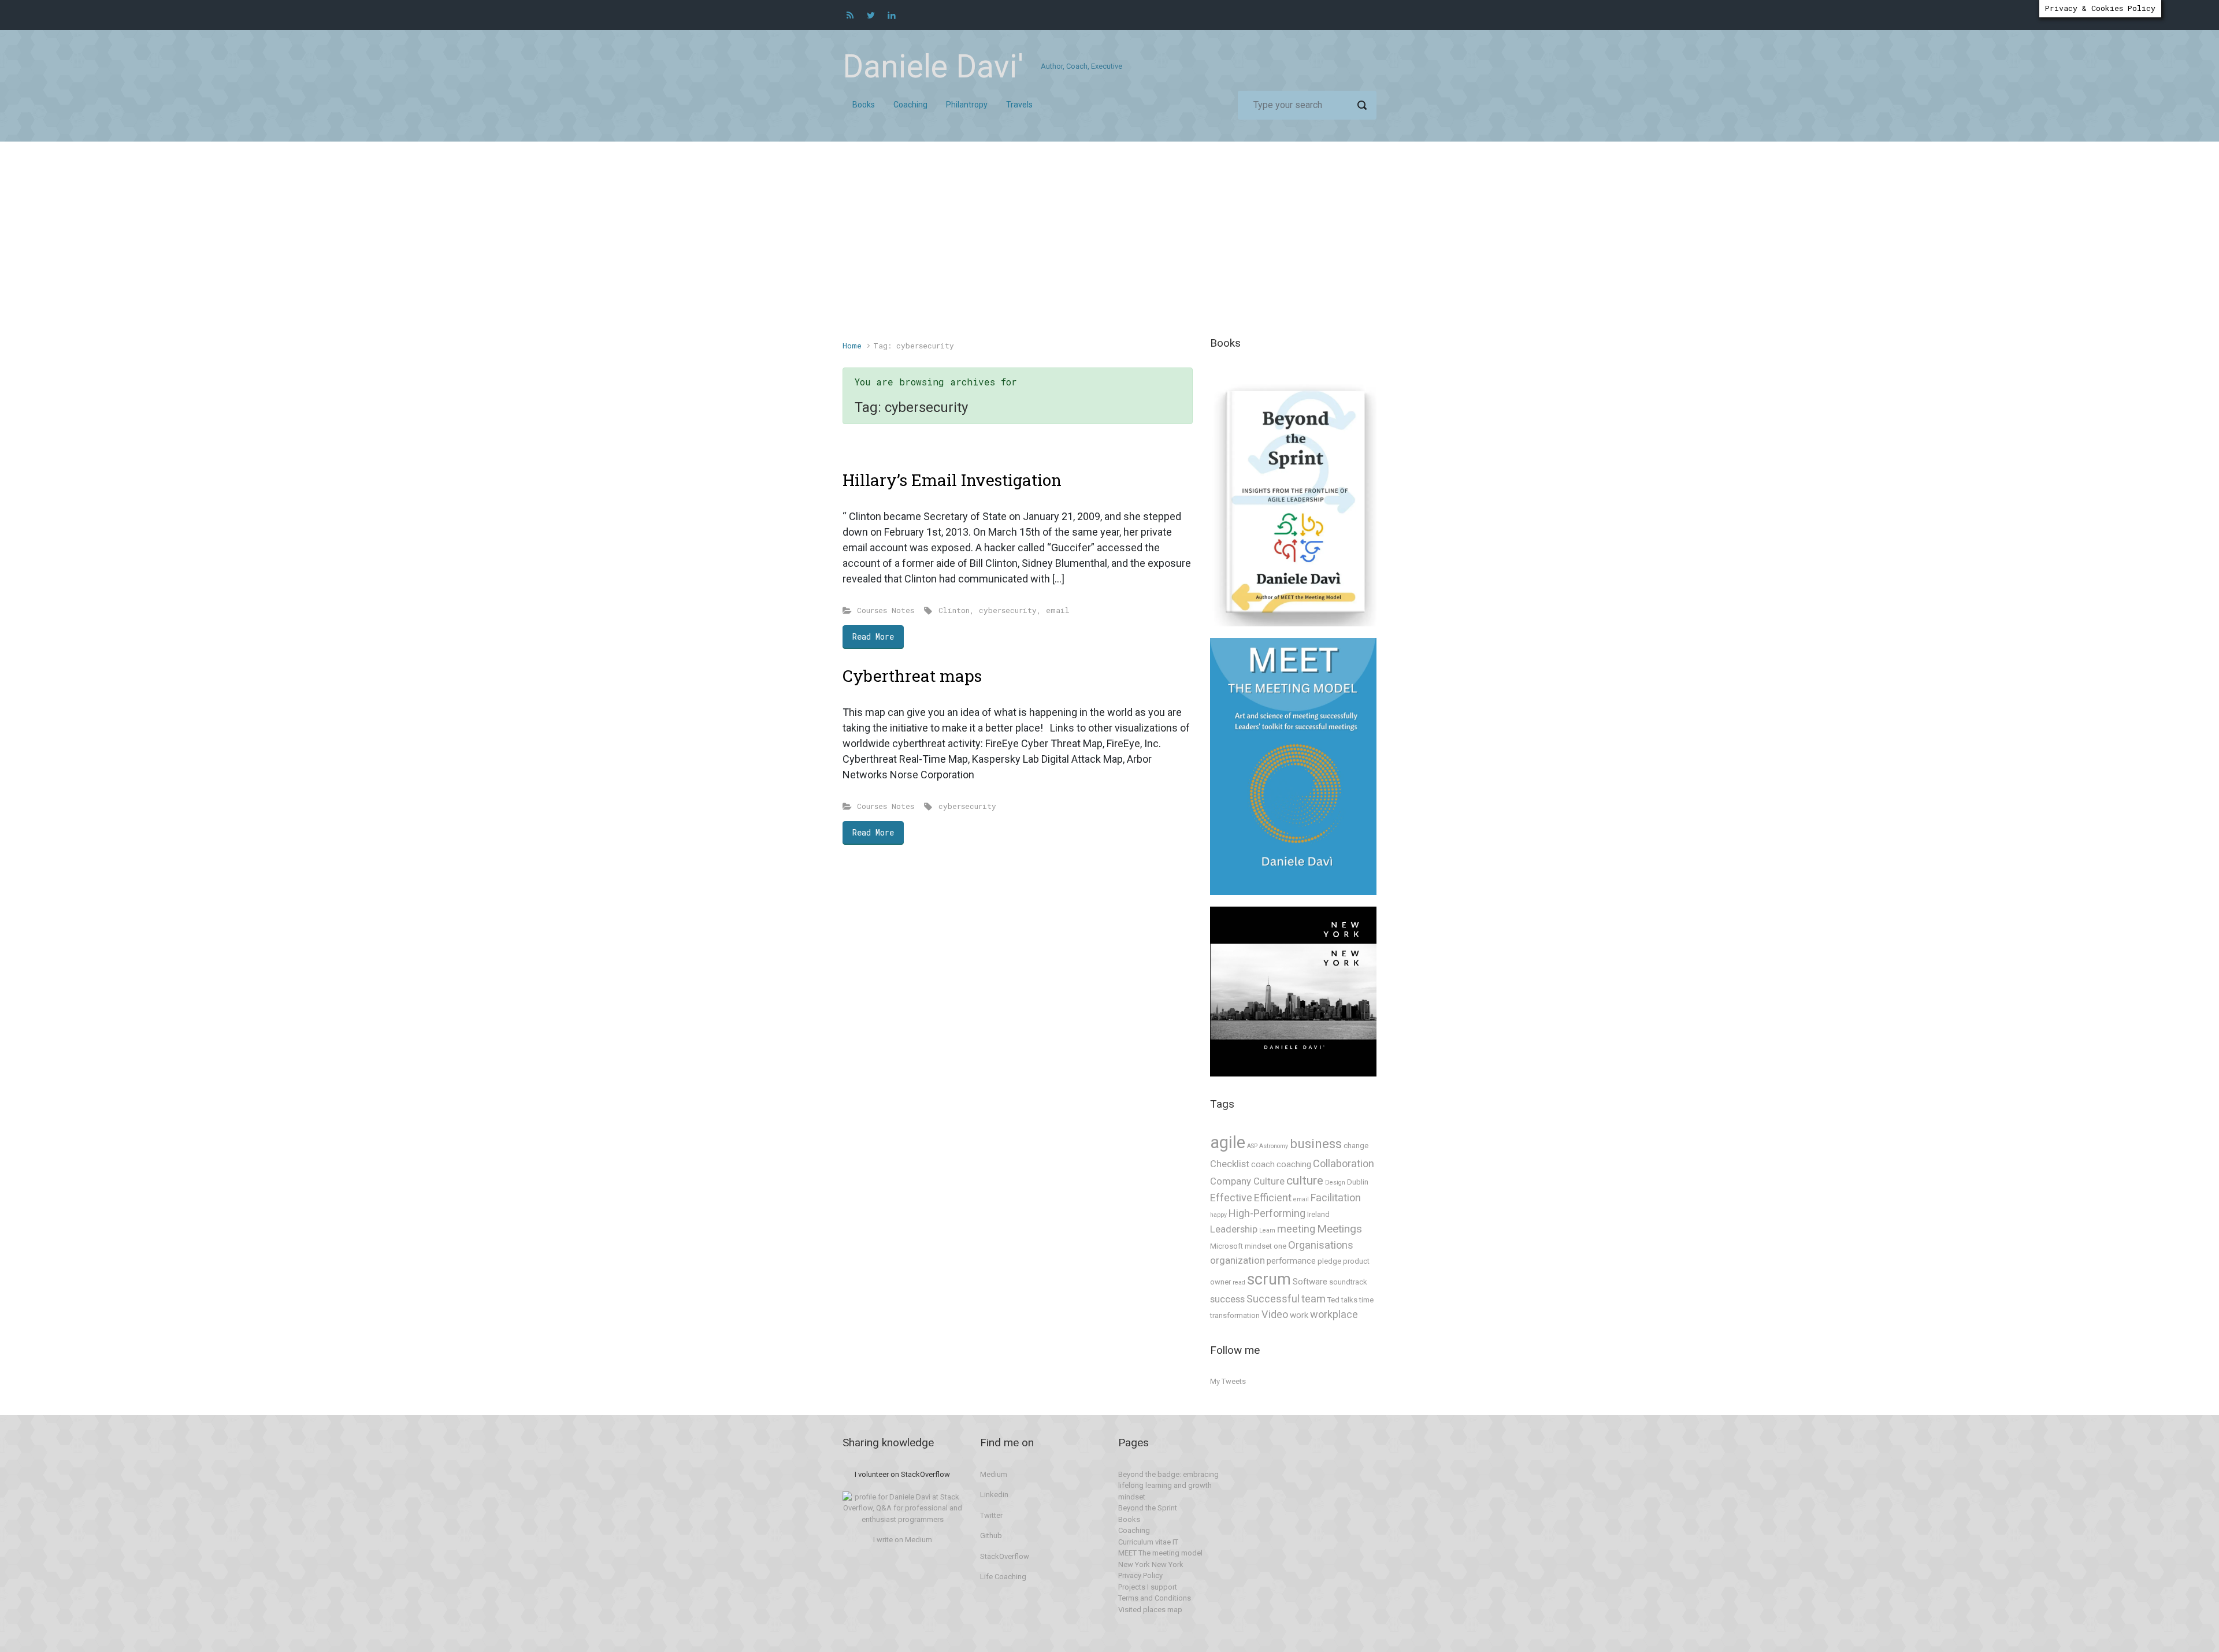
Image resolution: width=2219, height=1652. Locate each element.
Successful (1273, 1299)
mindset (1258, 1246)
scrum (1269, 1279)
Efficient (1273, 1198)
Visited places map (1150, 1610)
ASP (1252, 1146)
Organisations (1321, 1245)
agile (1228, 1142)
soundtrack (1348, 1282)
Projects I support (1148, 1587)
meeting (1296, 1229)
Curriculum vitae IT (1148, 1542)
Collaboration (1344, 1163)
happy (1218, 1215)
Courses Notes (886, 610)
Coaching (1134, 1530)
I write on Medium (903, 1540)
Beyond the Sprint (1148, 1508)
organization (1237, 1261)
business (1316, 1144)
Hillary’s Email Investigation (952, 480)
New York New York (1151, 1564)
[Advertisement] (1109, 247)
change (1356, 1146)
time (1366, 1300)
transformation (1235, 1315)
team (1313, 1299)
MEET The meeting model (1160, 1553)
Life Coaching (1003, 1577)
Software (1310, 1282)
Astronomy (1274, 1146)
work (1299, 1315)
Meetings (1339, 1229)
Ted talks (1342, 1300)
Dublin (1358, 1182)
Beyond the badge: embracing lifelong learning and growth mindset (1168, 1486)
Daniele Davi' (933, 66)
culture (1305, 1180)
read (1239, 1282)
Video (1275, 1314)
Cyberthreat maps (912, 676)
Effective (1231, 1198)
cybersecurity (1008, 610)
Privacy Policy (1140, 1575)
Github (991, 1536)
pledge (1329, 1261)
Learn (1267, 1230)
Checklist (1230, 1164)
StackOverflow (1005, 1556)
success (1227, 1299)
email (1058, 610)
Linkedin (994, 1495)
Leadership (1234, 1229)
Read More (873, 636)
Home (852, 346)
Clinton (954, 610)
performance (1291, 1261)
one (1280, 1246)
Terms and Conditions (1155, 1598)
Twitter (991, 1515)
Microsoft (1227, 1246)
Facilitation (1336, 1198)
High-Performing (1267, 1213)
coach (1263, 1164)
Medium (994, 1474)
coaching (1294, 1164)
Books (1129, 1519)
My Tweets (1228, 1381)
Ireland (1318, 1214)
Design (1335, 1183)
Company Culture (1247, 1181)
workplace (1334, 1314)
